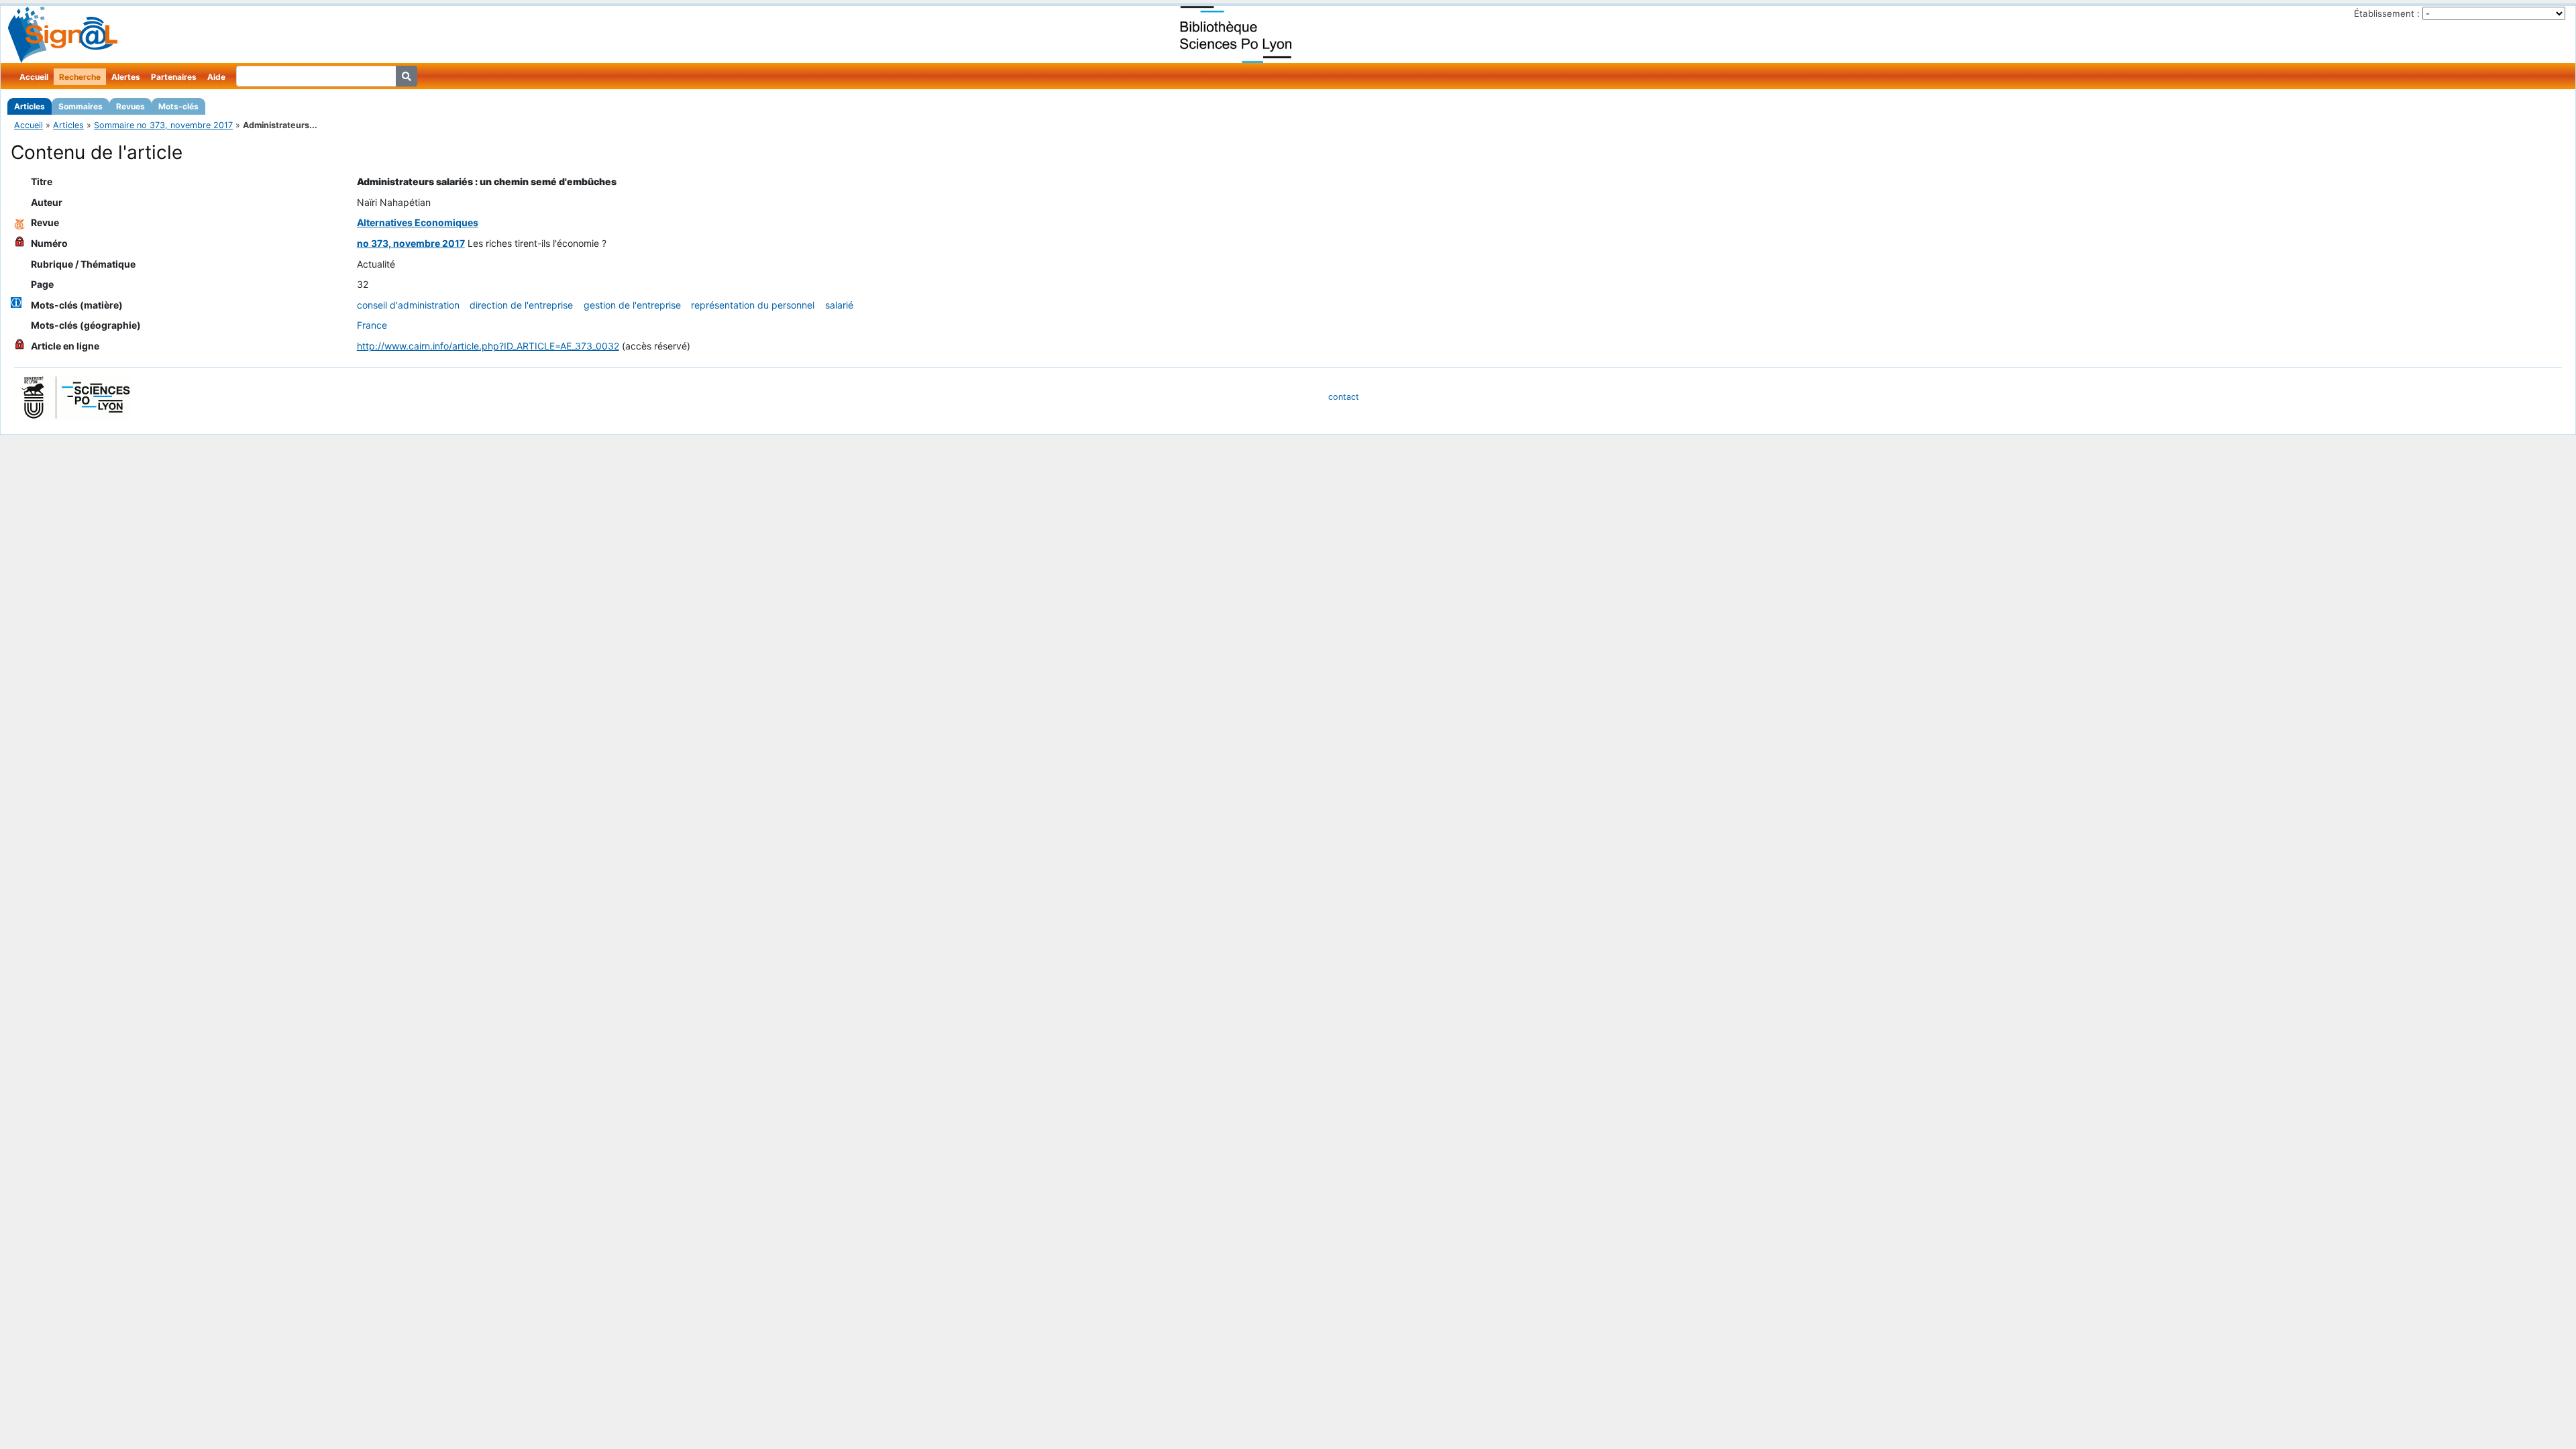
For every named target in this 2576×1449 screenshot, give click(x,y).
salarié (839, 305)
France (372, 325)
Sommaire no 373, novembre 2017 (163, 125)
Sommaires (80, 106)
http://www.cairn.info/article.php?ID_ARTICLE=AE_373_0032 (488, 346)
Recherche (80, 77)
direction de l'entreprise (521, 305)
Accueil (34, 77)
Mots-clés (178, 106)
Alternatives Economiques (418, 222)
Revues (130, 106)
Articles (30, 106)
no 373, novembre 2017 (411, 243)
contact (1344, 397)
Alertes (126, 77)
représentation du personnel (753, 305)
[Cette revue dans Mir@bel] (19, 222)
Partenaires (174, 77)
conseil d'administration (408, 305)
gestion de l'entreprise (632, 305)
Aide (216, 77)
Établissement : (2387, 13)
